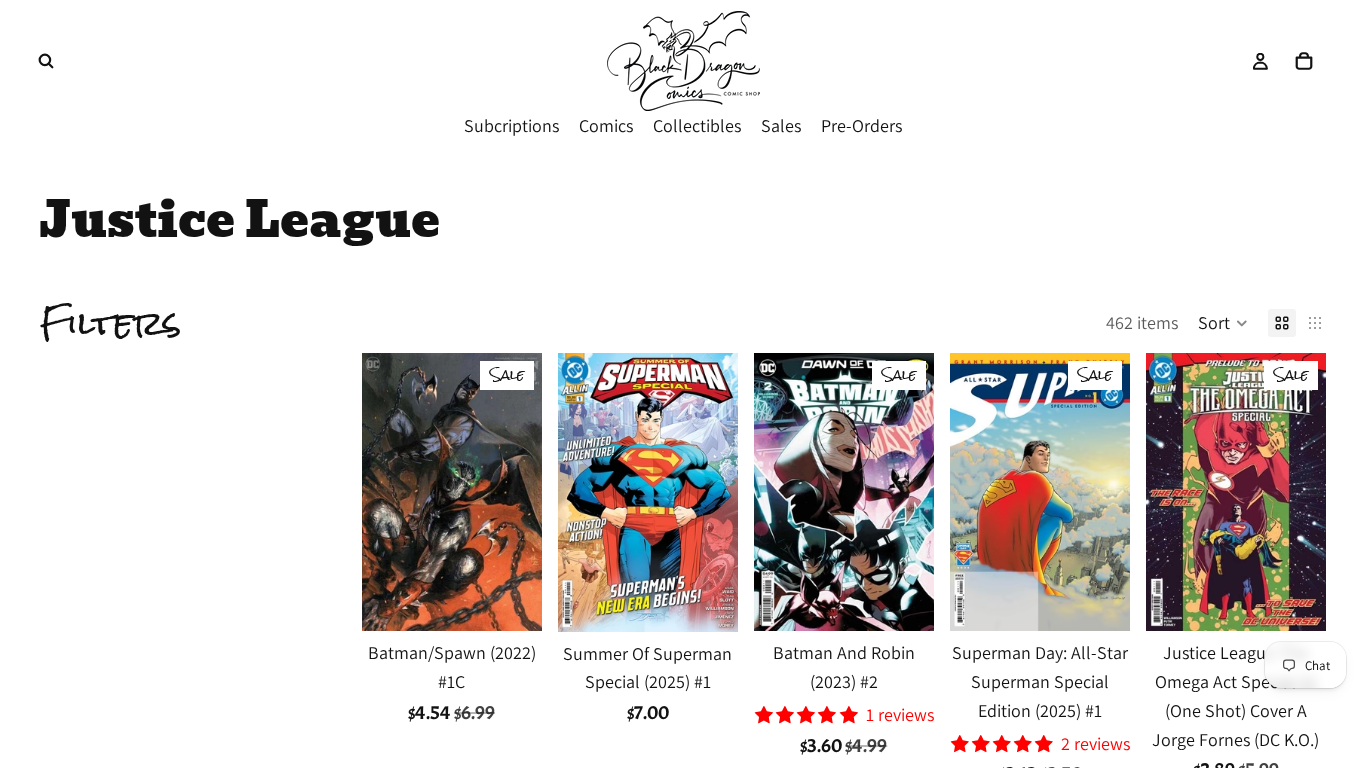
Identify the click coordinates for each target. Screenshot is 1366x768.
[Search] (46, 61)
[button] (1223, 323)
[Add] (511, 601)
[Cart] (1304, 61)
